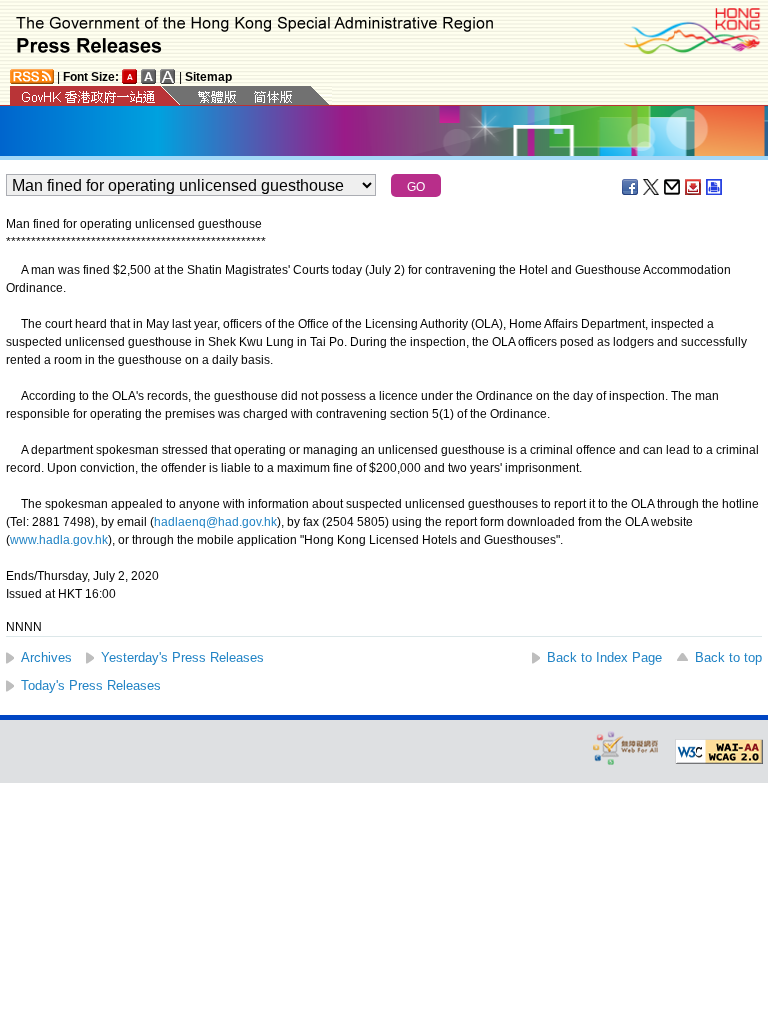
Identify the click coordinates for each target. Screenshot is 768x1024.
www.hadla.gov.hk (59, 540)
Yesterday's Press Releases (182, 657)
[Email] (673, 187)
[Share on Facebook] (631, 187)
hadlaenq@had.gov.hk (215, 522)
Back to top (728, 657)
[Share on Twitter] (652, 187)
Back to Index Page (604, 657)
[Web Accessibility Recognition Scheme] (626, 747)
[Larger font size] (149, 76)
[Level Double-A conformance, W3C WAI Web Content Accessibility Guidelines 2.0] (719, 752)
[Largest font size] (168, 76)
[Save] (694, 187)
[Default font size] (130, 76)
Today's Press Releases (91, 685)
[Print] (715, 187)
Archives (46, 657)
